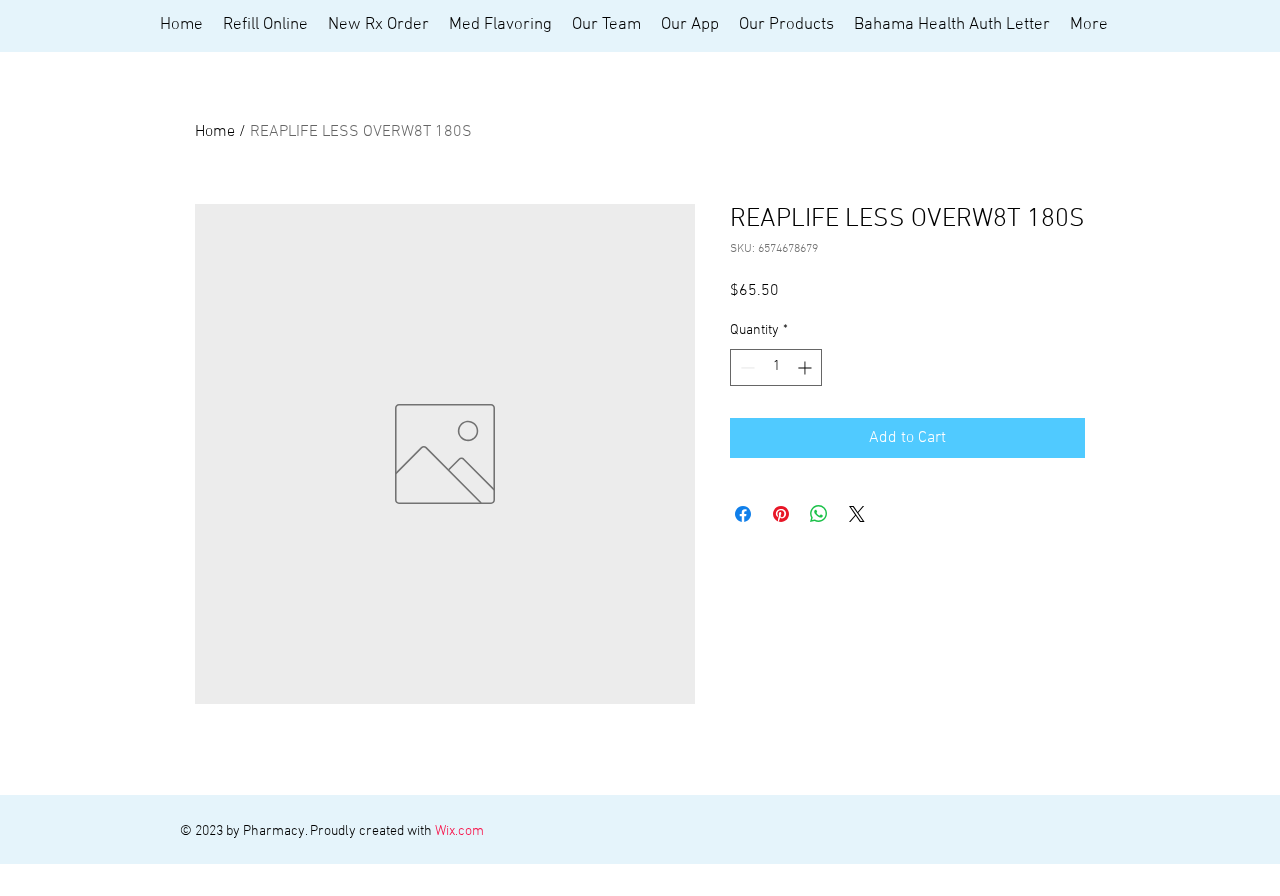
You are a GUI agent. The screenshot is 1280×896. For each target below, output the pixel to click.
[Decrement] (745, 367)
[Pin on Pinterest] (781, 514)
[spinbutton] (776, 367)
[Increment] (806, 367)
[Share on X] (857, 514)
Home (215, 132)
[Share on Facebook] (743, 514)
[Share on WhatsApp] (819, 514)
